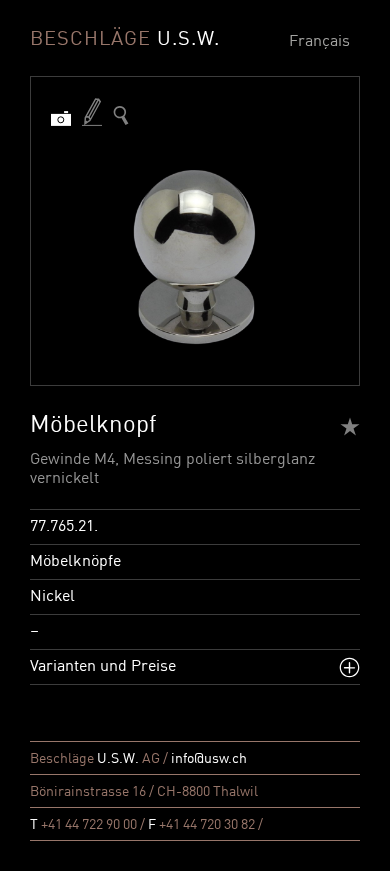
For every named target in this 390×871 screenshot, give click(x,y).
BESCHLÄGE (125, 40)
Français (319, 42)
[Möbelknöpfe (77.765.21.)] (121, 115)
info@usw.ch (209, 759)
